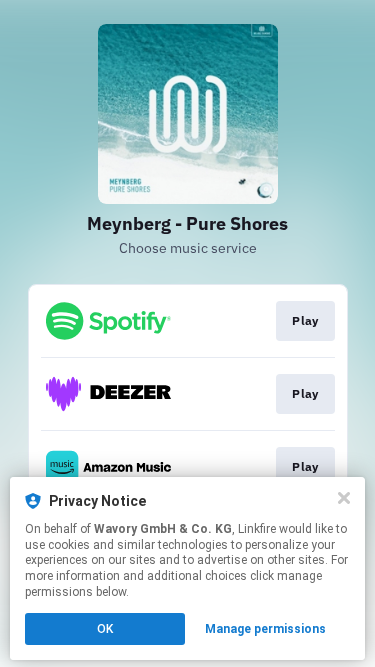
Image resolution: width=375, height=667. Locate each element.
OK (105, 629)
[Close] (344, 498)
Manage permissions (265, 629)
